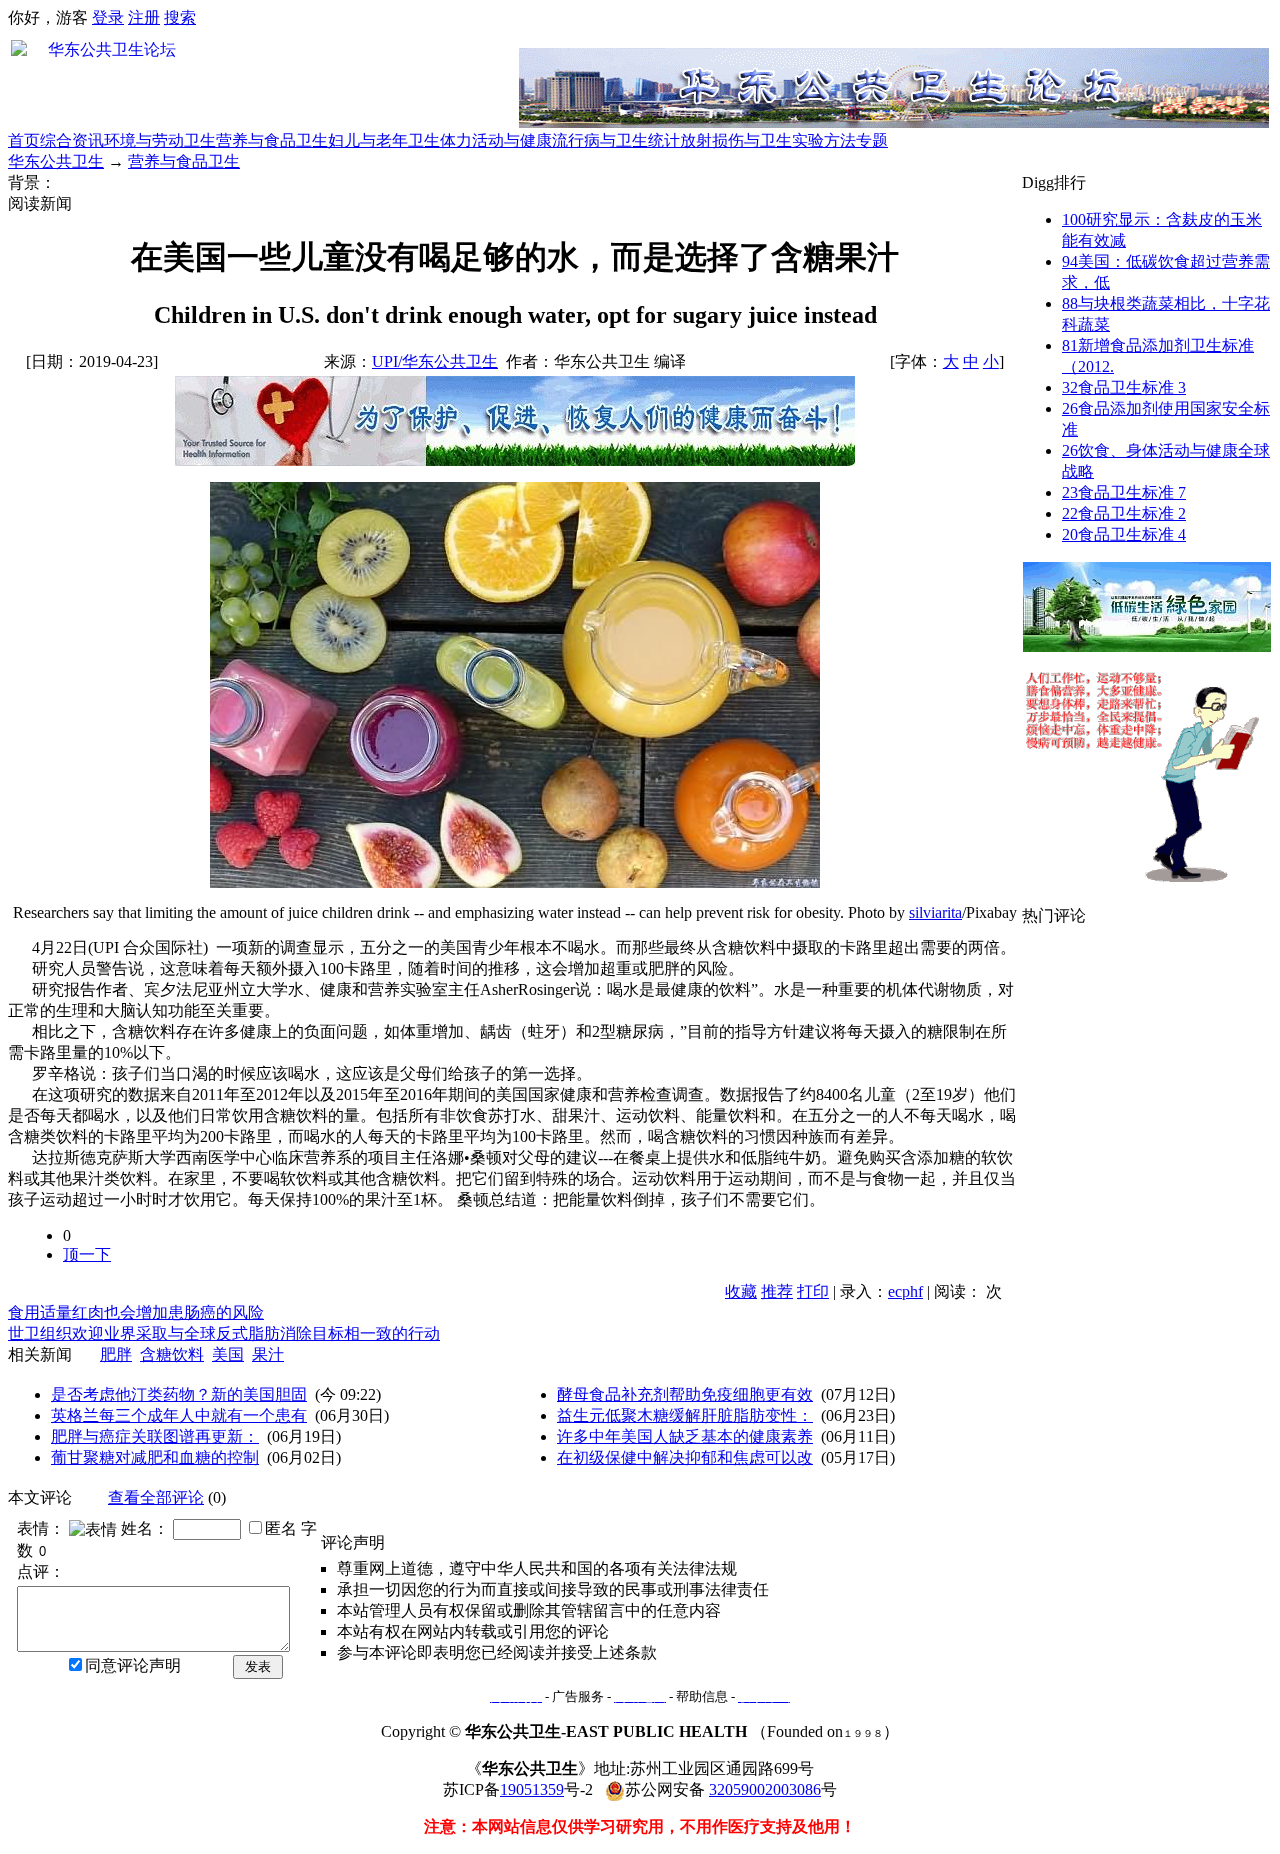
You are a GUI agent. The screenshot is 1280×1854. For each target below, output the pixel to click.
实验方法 (824, 140)
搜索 (180, 17)
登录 (108, 17)
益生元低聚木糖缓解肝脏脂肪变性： (685, 1415)
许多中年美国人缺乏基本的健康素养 (685, 1436)
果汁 (268, 1354)
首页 (24, 140)
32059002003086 (765, 1789)
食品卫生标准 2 (1124, 513)
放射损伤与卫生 (736, 140)
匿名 (281, 1528)
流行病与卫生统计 (616, 140)
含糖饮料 (172, 1354)
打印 (813, 1291)
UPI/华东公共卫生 (435, 361)
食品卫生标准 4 (1124, 534)
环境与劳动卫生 (160, 140)
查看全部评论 (156, 1497)
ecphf (905, 1291)
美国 (228, 1354)
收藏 (741, 1291)
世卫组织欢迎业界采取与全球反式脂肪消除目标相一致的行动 (224, 1333)
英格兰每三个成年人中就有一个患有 (179, 1415)
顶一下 (87, 1254)
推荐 (777, 1291)
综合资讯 (72, 140)
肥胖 (116, 1354)
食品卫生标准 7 (1124, 492)
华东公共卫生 (56, 161)
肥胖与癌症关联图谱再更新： (155, 1436)
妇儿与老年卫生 (384, 140)
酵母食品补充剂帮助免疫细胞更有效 (685, 1394)
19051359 (532, 1789)
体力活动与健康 (496, 140)
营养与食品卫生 (272, 140)
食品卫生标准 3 (1124, 387)
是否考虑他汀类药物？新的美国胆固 (179, 1394)
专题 (872, 140)
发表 (258, 1666)
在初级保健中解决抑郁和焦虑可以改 (685, 1457)
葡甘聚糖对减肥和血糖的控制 (155, 1457)
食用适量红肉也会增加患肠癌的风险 (136, 1312)
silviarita (935, 912)
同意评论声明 (133, 1665)
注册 (144, 17)
